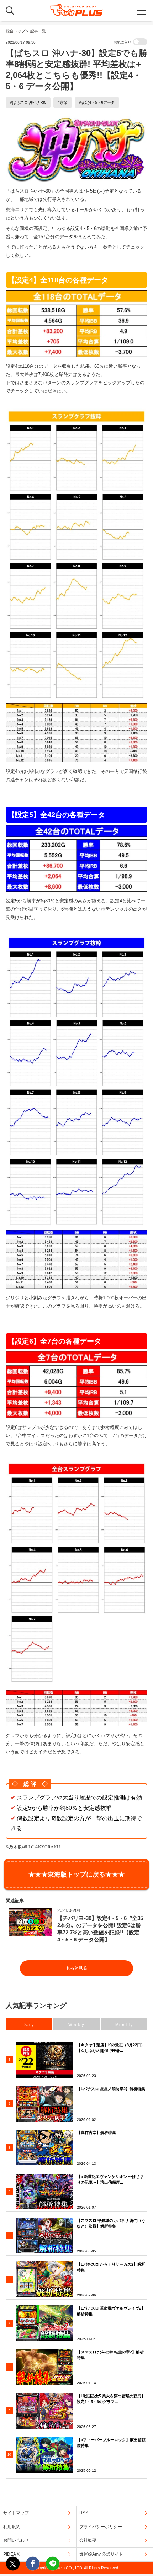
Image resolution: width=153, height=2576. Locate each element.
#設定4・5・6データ (97, 102)
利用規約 (12, 2527)
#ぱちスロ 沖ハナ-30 (28, 102)
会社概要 (88, 2540)
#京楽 (63, 102)
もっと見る (76, 1968)
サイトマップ (16, 2513)
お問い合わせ (16, 2540)
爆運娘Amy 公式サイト (101, 2554)
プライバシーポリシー (101, 2527)
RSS (84, 2513)
